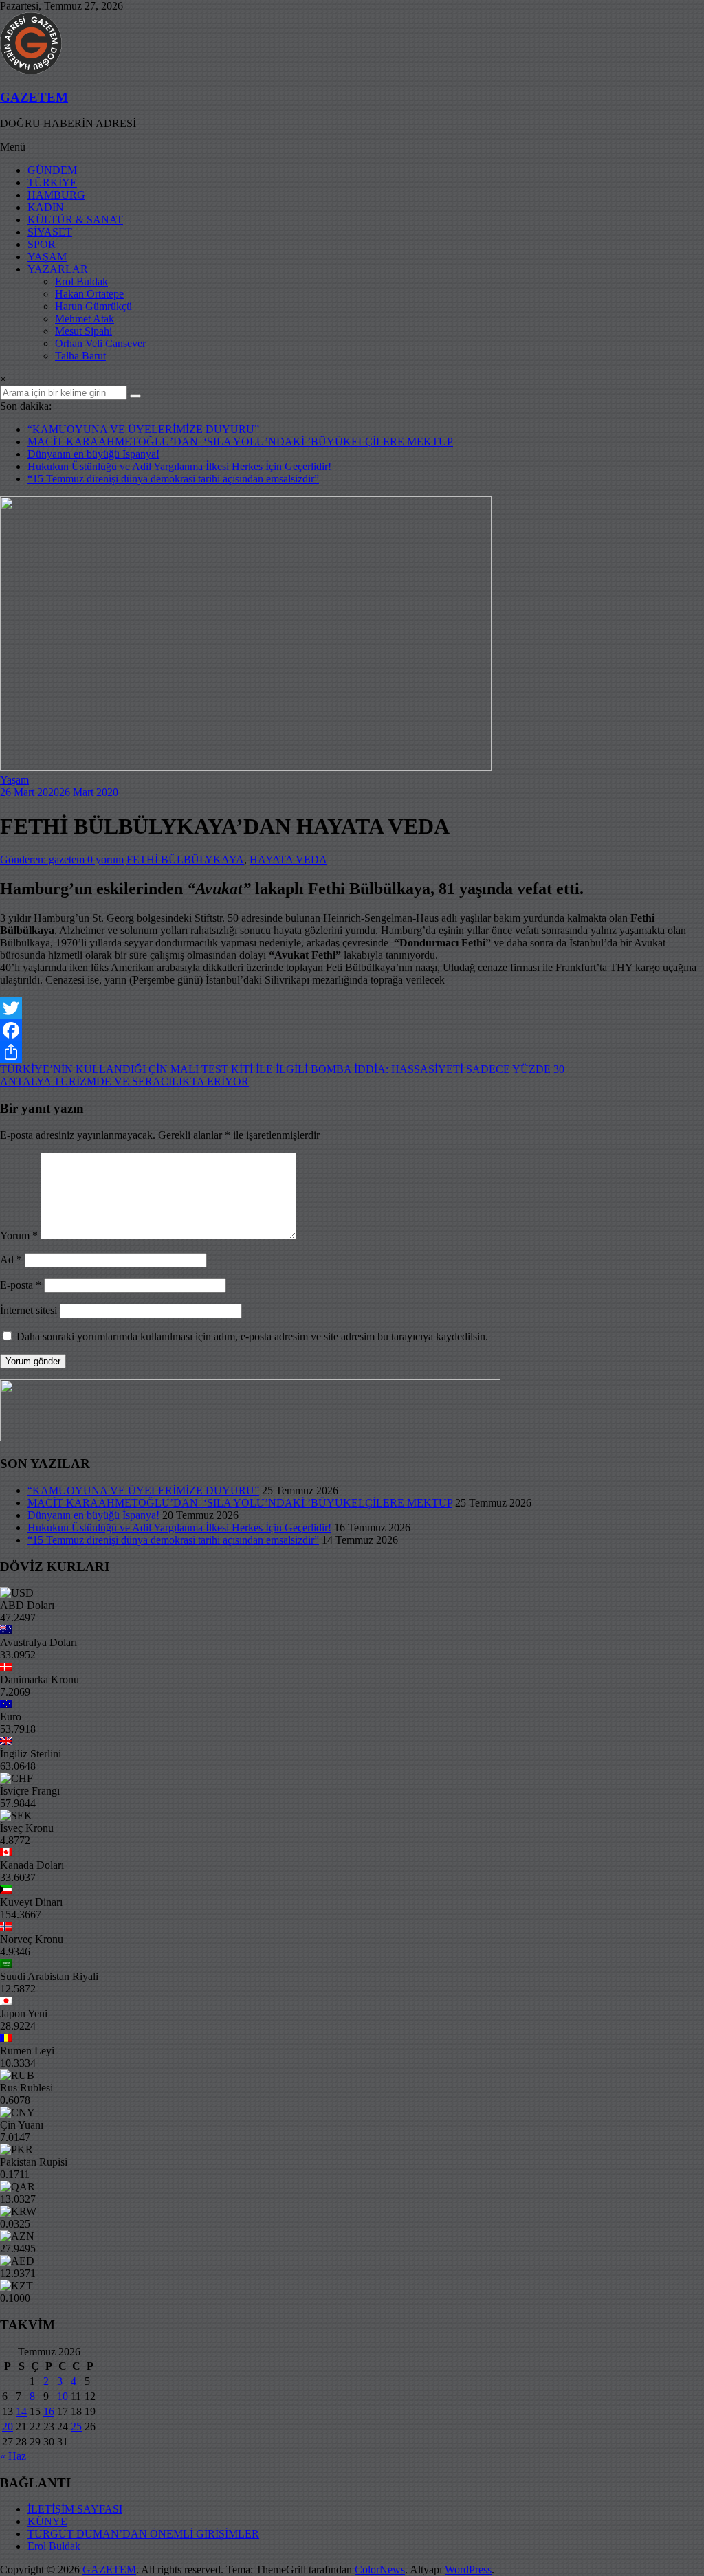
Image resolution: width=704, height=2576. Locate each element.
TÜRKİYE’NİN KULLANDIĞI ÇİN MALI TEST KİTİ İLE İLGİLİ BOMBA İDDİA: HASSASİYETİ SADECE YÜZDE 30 (282, 1069)
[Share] (352, 1052)
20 (8, 2427)
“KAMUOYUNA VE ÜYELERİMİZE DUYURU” (143, 429)
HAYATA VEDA (288, 859)
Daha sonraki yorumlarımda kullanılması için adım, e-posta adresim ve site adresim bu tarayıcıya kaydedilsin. (252, 1336)
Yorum (19, 1235)
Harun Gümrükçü (93, 306)
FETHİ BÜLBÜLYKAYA (185, 859)
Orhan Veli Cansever (100, 343)
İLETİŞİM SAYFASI (75, 2509)
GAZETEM (34, 97)
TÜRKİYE (52, 182)
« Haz (13, 2456)
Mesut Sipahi (84, 331)
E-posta (21, 1285)
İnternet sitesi (29, 1310)
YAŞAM (47, 257)
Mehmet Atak (85, 319)
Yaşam (14, 780)
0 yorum (106, 859)
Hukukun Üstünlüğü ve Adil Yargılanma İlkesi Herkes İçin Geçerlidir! (179, 466)
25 (76, 2427)
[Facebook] (352, 1030)
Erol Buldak (81, 281)
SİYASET (50, 232)
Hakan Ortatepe (89, 294)
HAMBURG (56, 195)
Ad (11, 1259)
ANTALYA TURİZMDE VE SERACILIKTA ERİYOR (124, 1081)
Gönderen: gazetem (44, 859)
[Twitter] (352, 1008)
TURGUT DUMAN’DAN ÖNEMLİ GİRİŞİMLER (143, 2534)
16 (49, 2411)
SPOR (42, 244)
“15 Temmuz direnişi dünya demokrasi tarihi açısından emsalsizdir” (173, 479)
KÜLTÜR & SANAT (75, 220)
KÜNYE (47, 2521)
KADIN (46, 207)
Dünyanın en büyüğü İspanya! (93, 454)
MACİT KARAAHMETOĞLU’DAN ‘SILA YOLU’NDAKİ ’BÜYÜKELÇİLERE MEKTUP (240, 442)
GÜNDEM (52, 170)
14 (21, 2411)
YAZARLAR (58, 269)
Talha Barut (80, 356)
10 (63, 2396)
